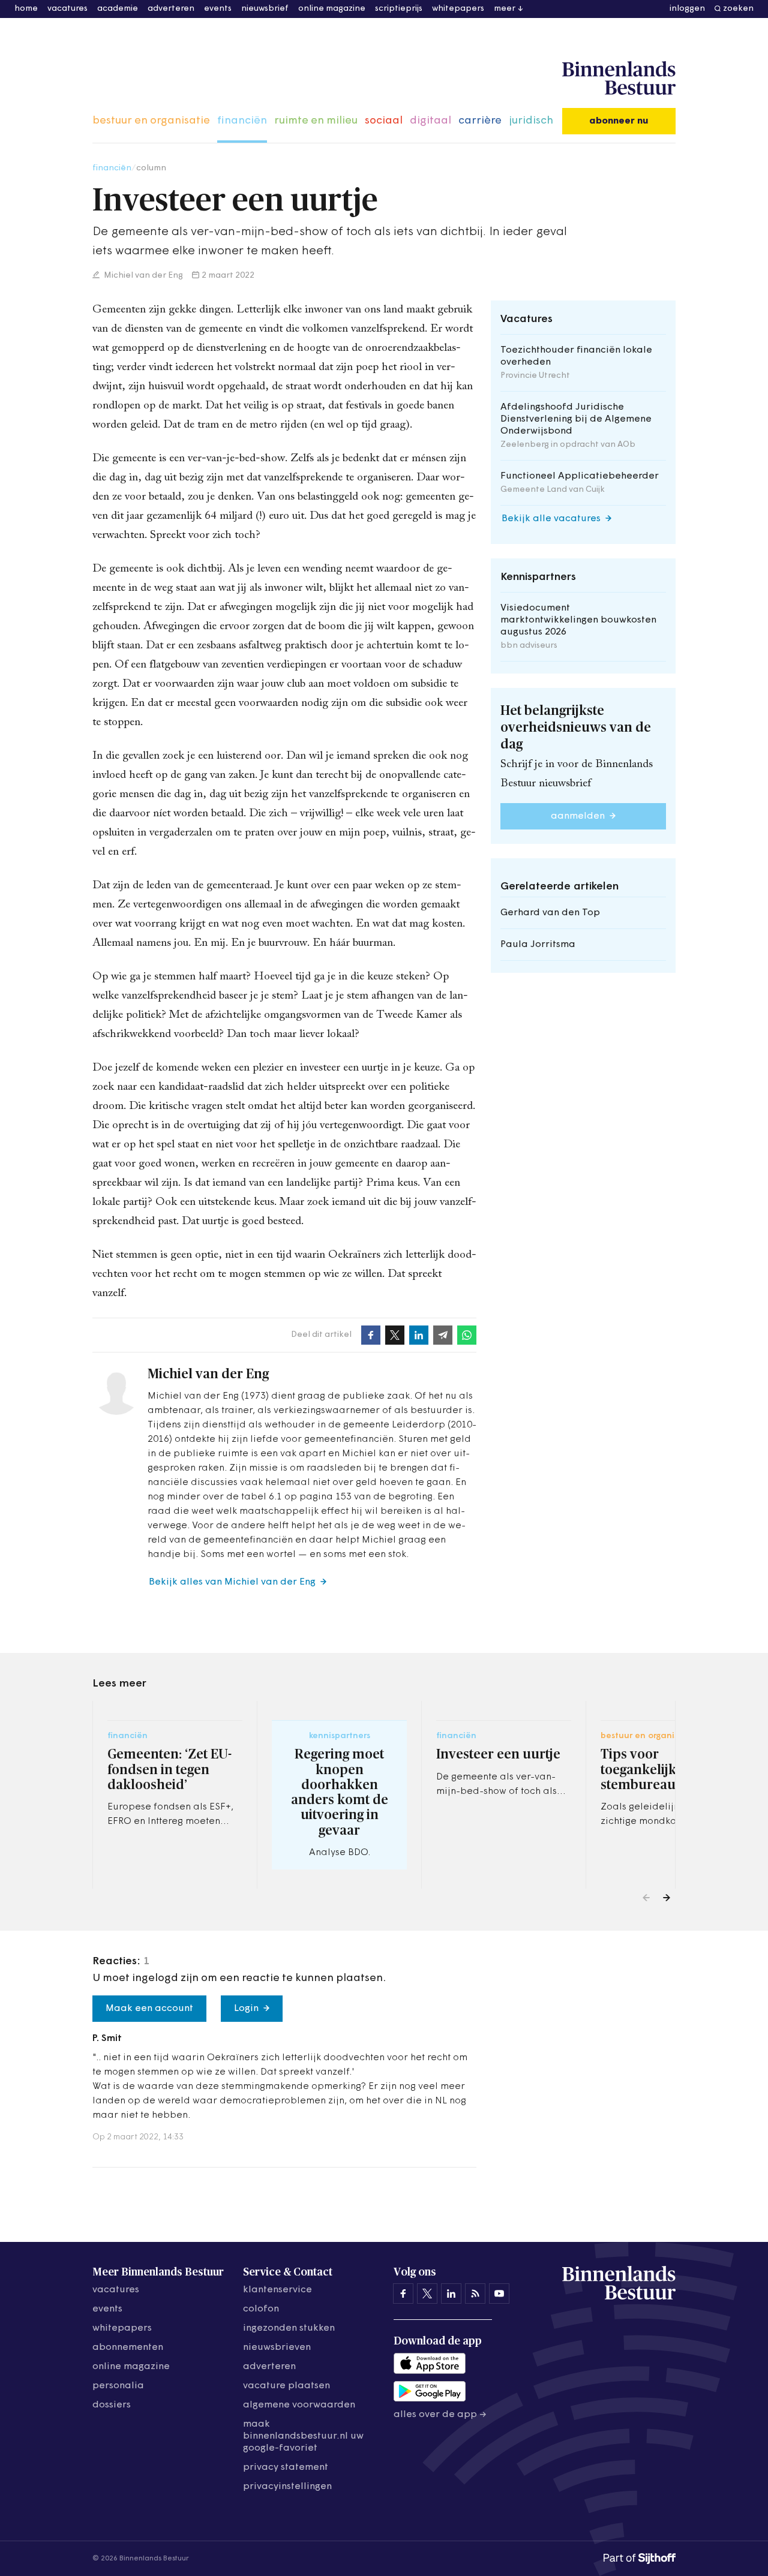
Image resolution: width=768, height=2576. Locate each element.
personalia (118, 2386)
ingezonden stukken (289, 2328)
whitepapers (458, 9)
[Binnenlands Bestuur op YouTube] (499, 2294)
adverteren (171, 9)
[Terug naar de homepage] (619, 79)
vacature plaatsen (286, 2386)
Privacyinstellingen (287, 2487)
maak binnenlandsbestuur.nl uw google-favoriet (303, 2436)
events (218, 9)
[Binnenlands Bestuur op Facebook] (403, 2294)
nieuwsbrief (265, 9)
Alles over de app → (440, 2415)
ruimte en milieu (316, 121)
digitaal (430, 121)
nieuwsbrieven (277, 2347)
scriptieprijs (399, 9)
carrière (480, 121)
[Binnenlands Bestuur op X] (427, 2294)
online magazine (332, 9)
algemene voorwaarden (299, 2405)
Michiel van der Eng (142, 276)
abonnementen (128, 2347)
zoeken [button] (738, 9)
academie (118, 9)
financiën (242, 121)
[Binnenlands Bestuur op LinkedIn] (451, 2294)
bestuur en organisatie (151, 121)
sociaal (384, 121)
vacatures (67, 9)
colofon (261, 2309)
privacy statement (286, 2467)
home (26, 9)
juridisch (531, 121)
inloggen (687, 9)
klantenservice (277, 2290)
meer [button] (505, 9)
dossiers (112, 2405)
